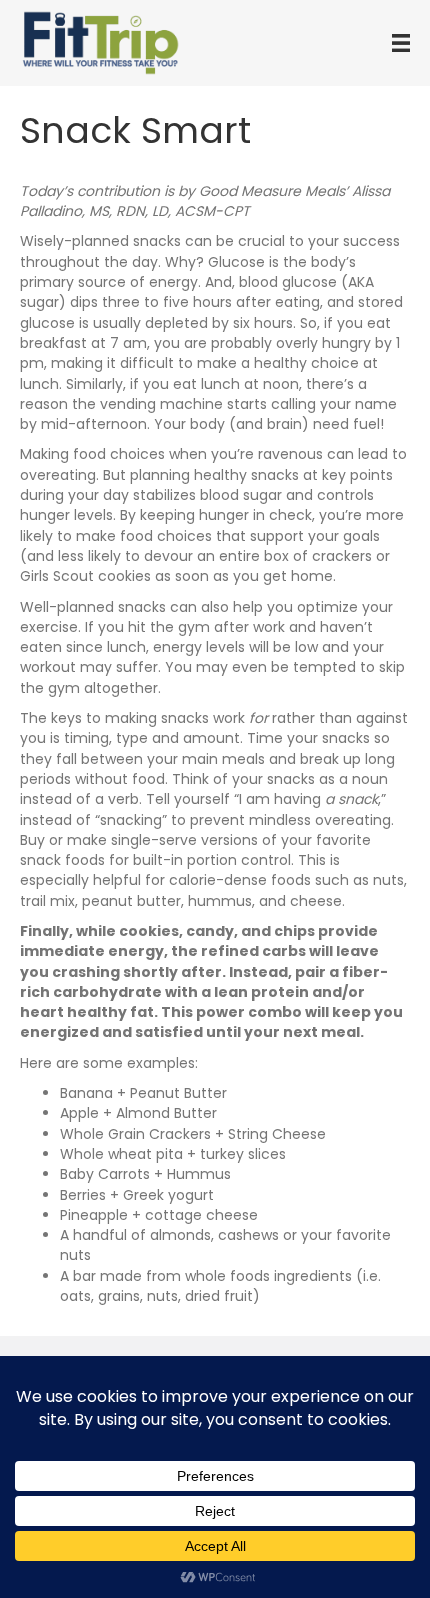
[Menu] (401, 43)
